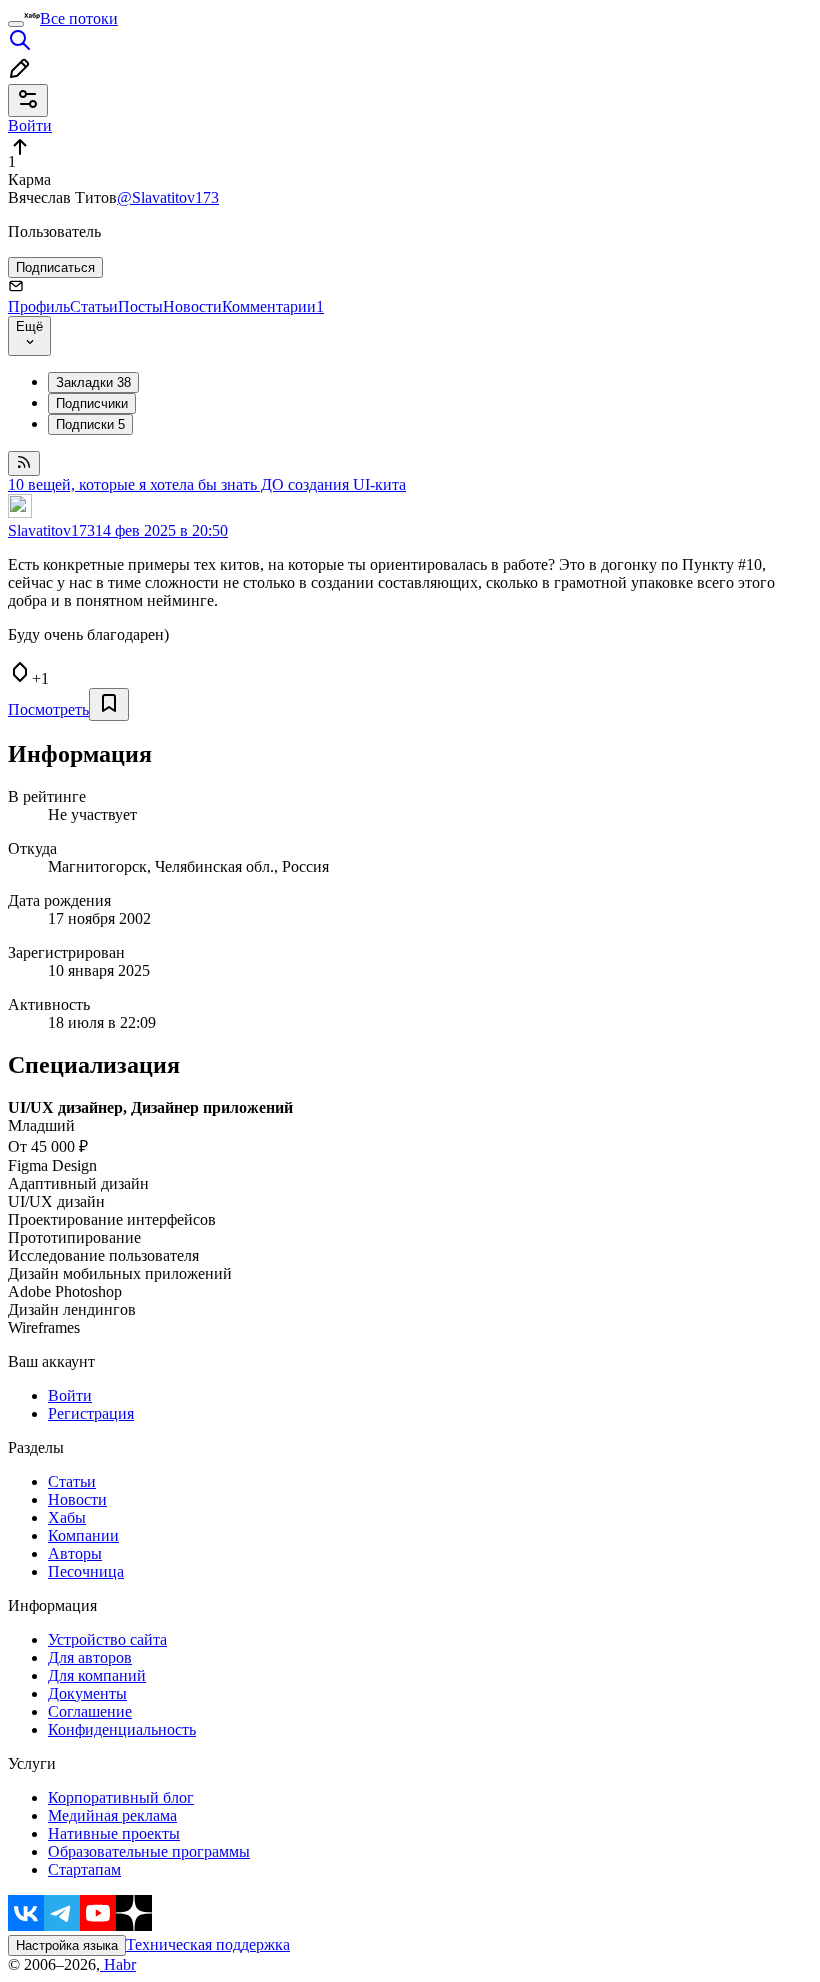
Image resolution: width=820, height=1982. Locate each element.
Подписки (90, 424)
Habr (118, 1964)
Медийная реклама (112, 1815)
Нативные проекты (114, 1833)
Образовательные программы (149, 1851)
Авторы (75, 1553)
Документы (87, 1693)
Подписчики (92, 403)
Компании (83, 1535)
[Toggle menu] (16, 24)
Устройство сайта (107, 1639)
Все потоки (79, 18)
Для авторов (90, 1657)
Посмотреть (48, 709)
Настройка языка (67, 1945)
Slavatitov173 (51, 530)
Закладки (93, 382)
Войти (70, 1395)
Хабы (67, 1517)
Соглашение (90, 1711)
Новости (192, 306)
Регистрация (91, 1413)
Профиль (39, 306)
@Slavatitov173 (168, 197)
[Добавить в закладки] (109, 704)
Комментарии (273, 306)
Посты (140, 306)
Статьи (94, 306)
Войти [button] (30, 125)
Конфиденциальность (122, 1729)
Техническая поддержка (208, 1944)
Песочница (86, 1571)
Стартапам (84, 1869)
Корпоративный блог (121, 1797)
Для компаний (97, 1675)
